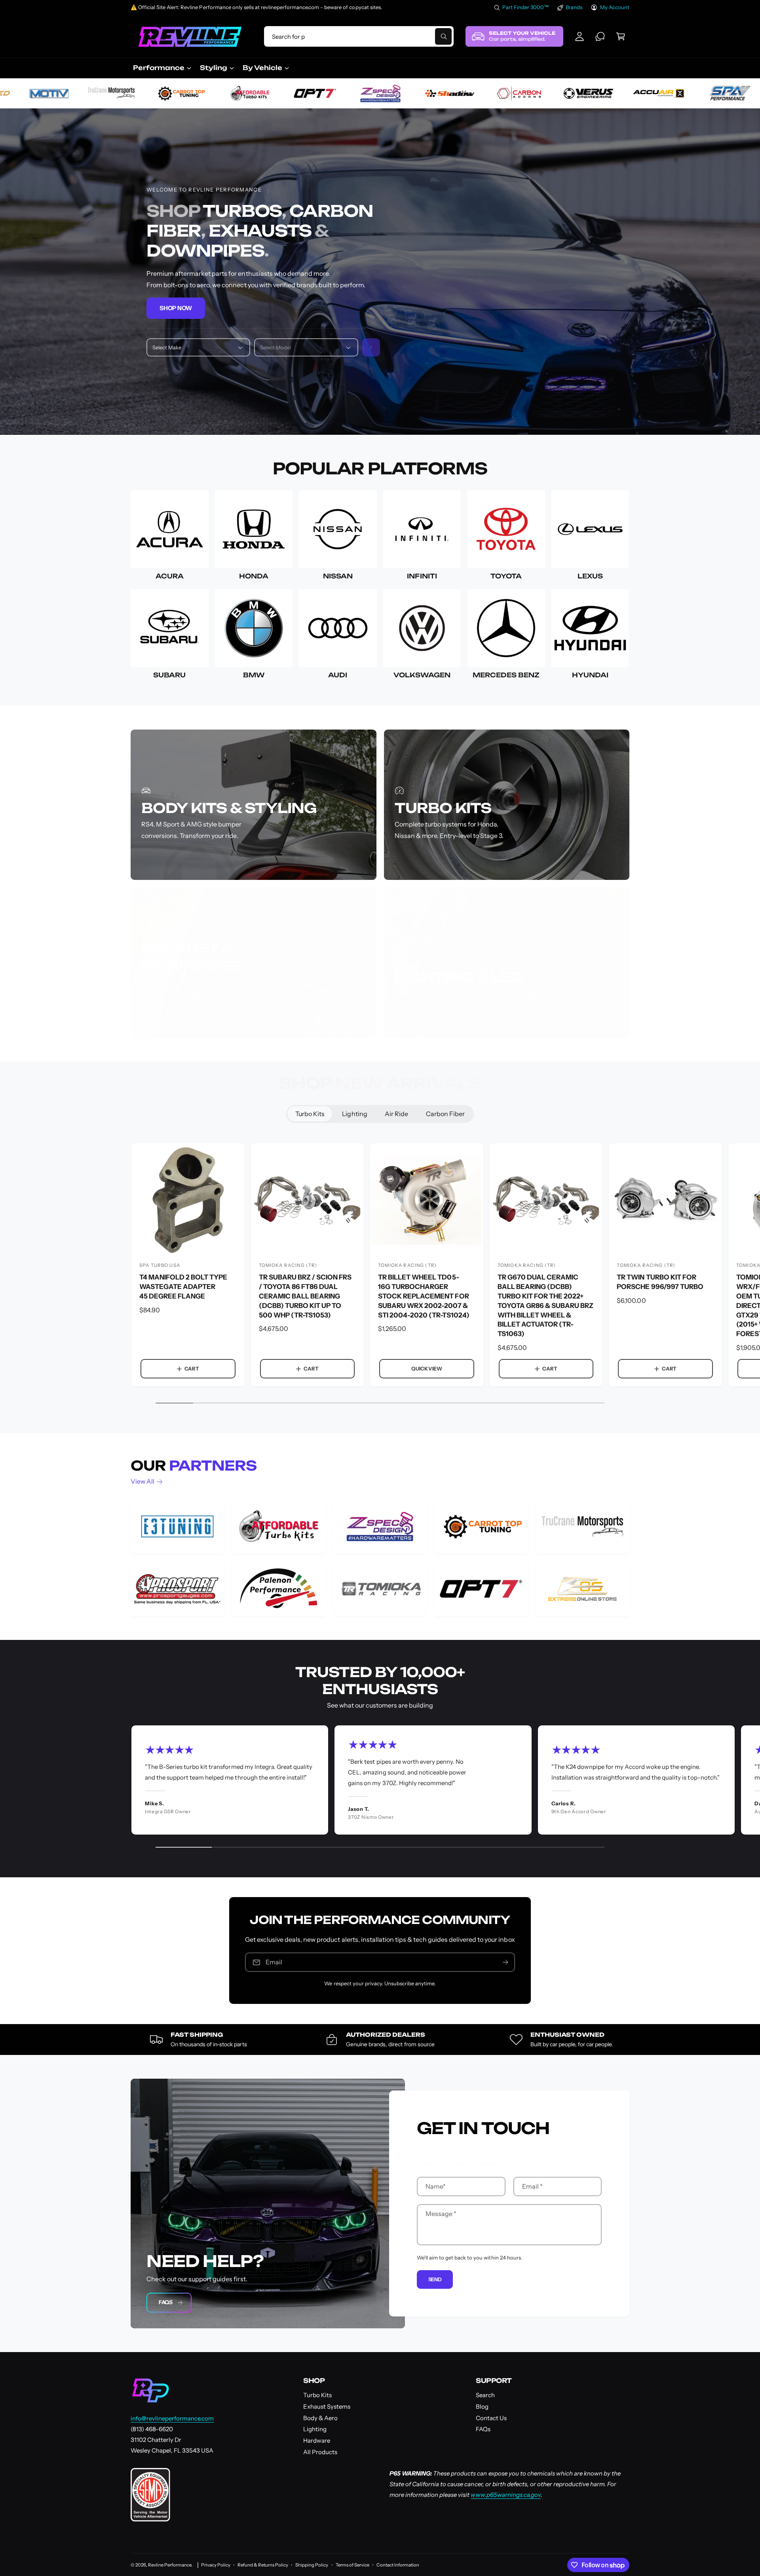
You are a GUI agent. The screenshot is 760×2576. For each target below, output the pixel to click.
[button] (621, 36)
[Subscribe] (505, 1962)
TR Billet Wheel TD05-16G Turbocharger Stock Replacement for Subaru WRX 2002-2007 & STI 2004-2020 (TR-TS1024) (424, 1296)
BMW (254, 675)
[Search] (371, 348)
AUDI (338, 675)
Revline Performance (170, 2565)
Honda (254, 576)
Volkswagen (422, 675)
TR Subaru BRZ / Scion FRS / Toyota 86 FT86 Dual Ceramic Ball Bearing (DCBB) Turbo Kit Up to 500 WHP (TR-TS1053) (305, 1296)
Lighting (354, 1114)
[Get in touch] (600, 36)
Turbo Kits (310, 1114)
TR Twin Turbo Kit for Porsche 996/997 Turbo (660, 1282)
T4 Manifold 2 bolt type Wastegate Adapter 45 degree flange (183, 1287)
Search (485, 2395)
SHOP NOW (176, 308)
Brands (574, 7)
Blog (482, 2406)
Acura (170, 576)
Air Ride (396, 1114)
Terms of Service (352, 2565)
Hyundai (590, 675)
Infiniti (422, 576)
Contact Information (398, 2565)
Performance (159, 68)
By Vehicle (262, 68)
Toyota (506, 576)
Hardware (317, 2440)
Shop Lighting (427, 1019)
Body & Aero (320, 2418)
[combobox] (359, 36)
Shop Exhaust (174, 1019)
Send (435, 2279)
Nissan (338, 576)
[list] (380, 1558)
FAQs (166, 2302)
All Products (320, 2452)
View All (142, 1481)
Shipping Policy (312, 2565)
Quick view (427, 1369)
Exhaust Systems (327, 2406)
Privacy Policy (216, 2565)
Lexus (590, 576)
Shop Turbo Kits (430, 861)
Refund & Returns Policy (263, 2565)
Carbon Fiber (445, 1114)
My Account (615, 7)
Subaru (169, 675)
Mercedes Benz (506, 675)
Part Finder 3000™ (526, 7)
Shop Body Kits (176, 861)
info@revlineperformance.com (172, 2418)
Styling (214, 68)
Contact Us (491, 2418)
